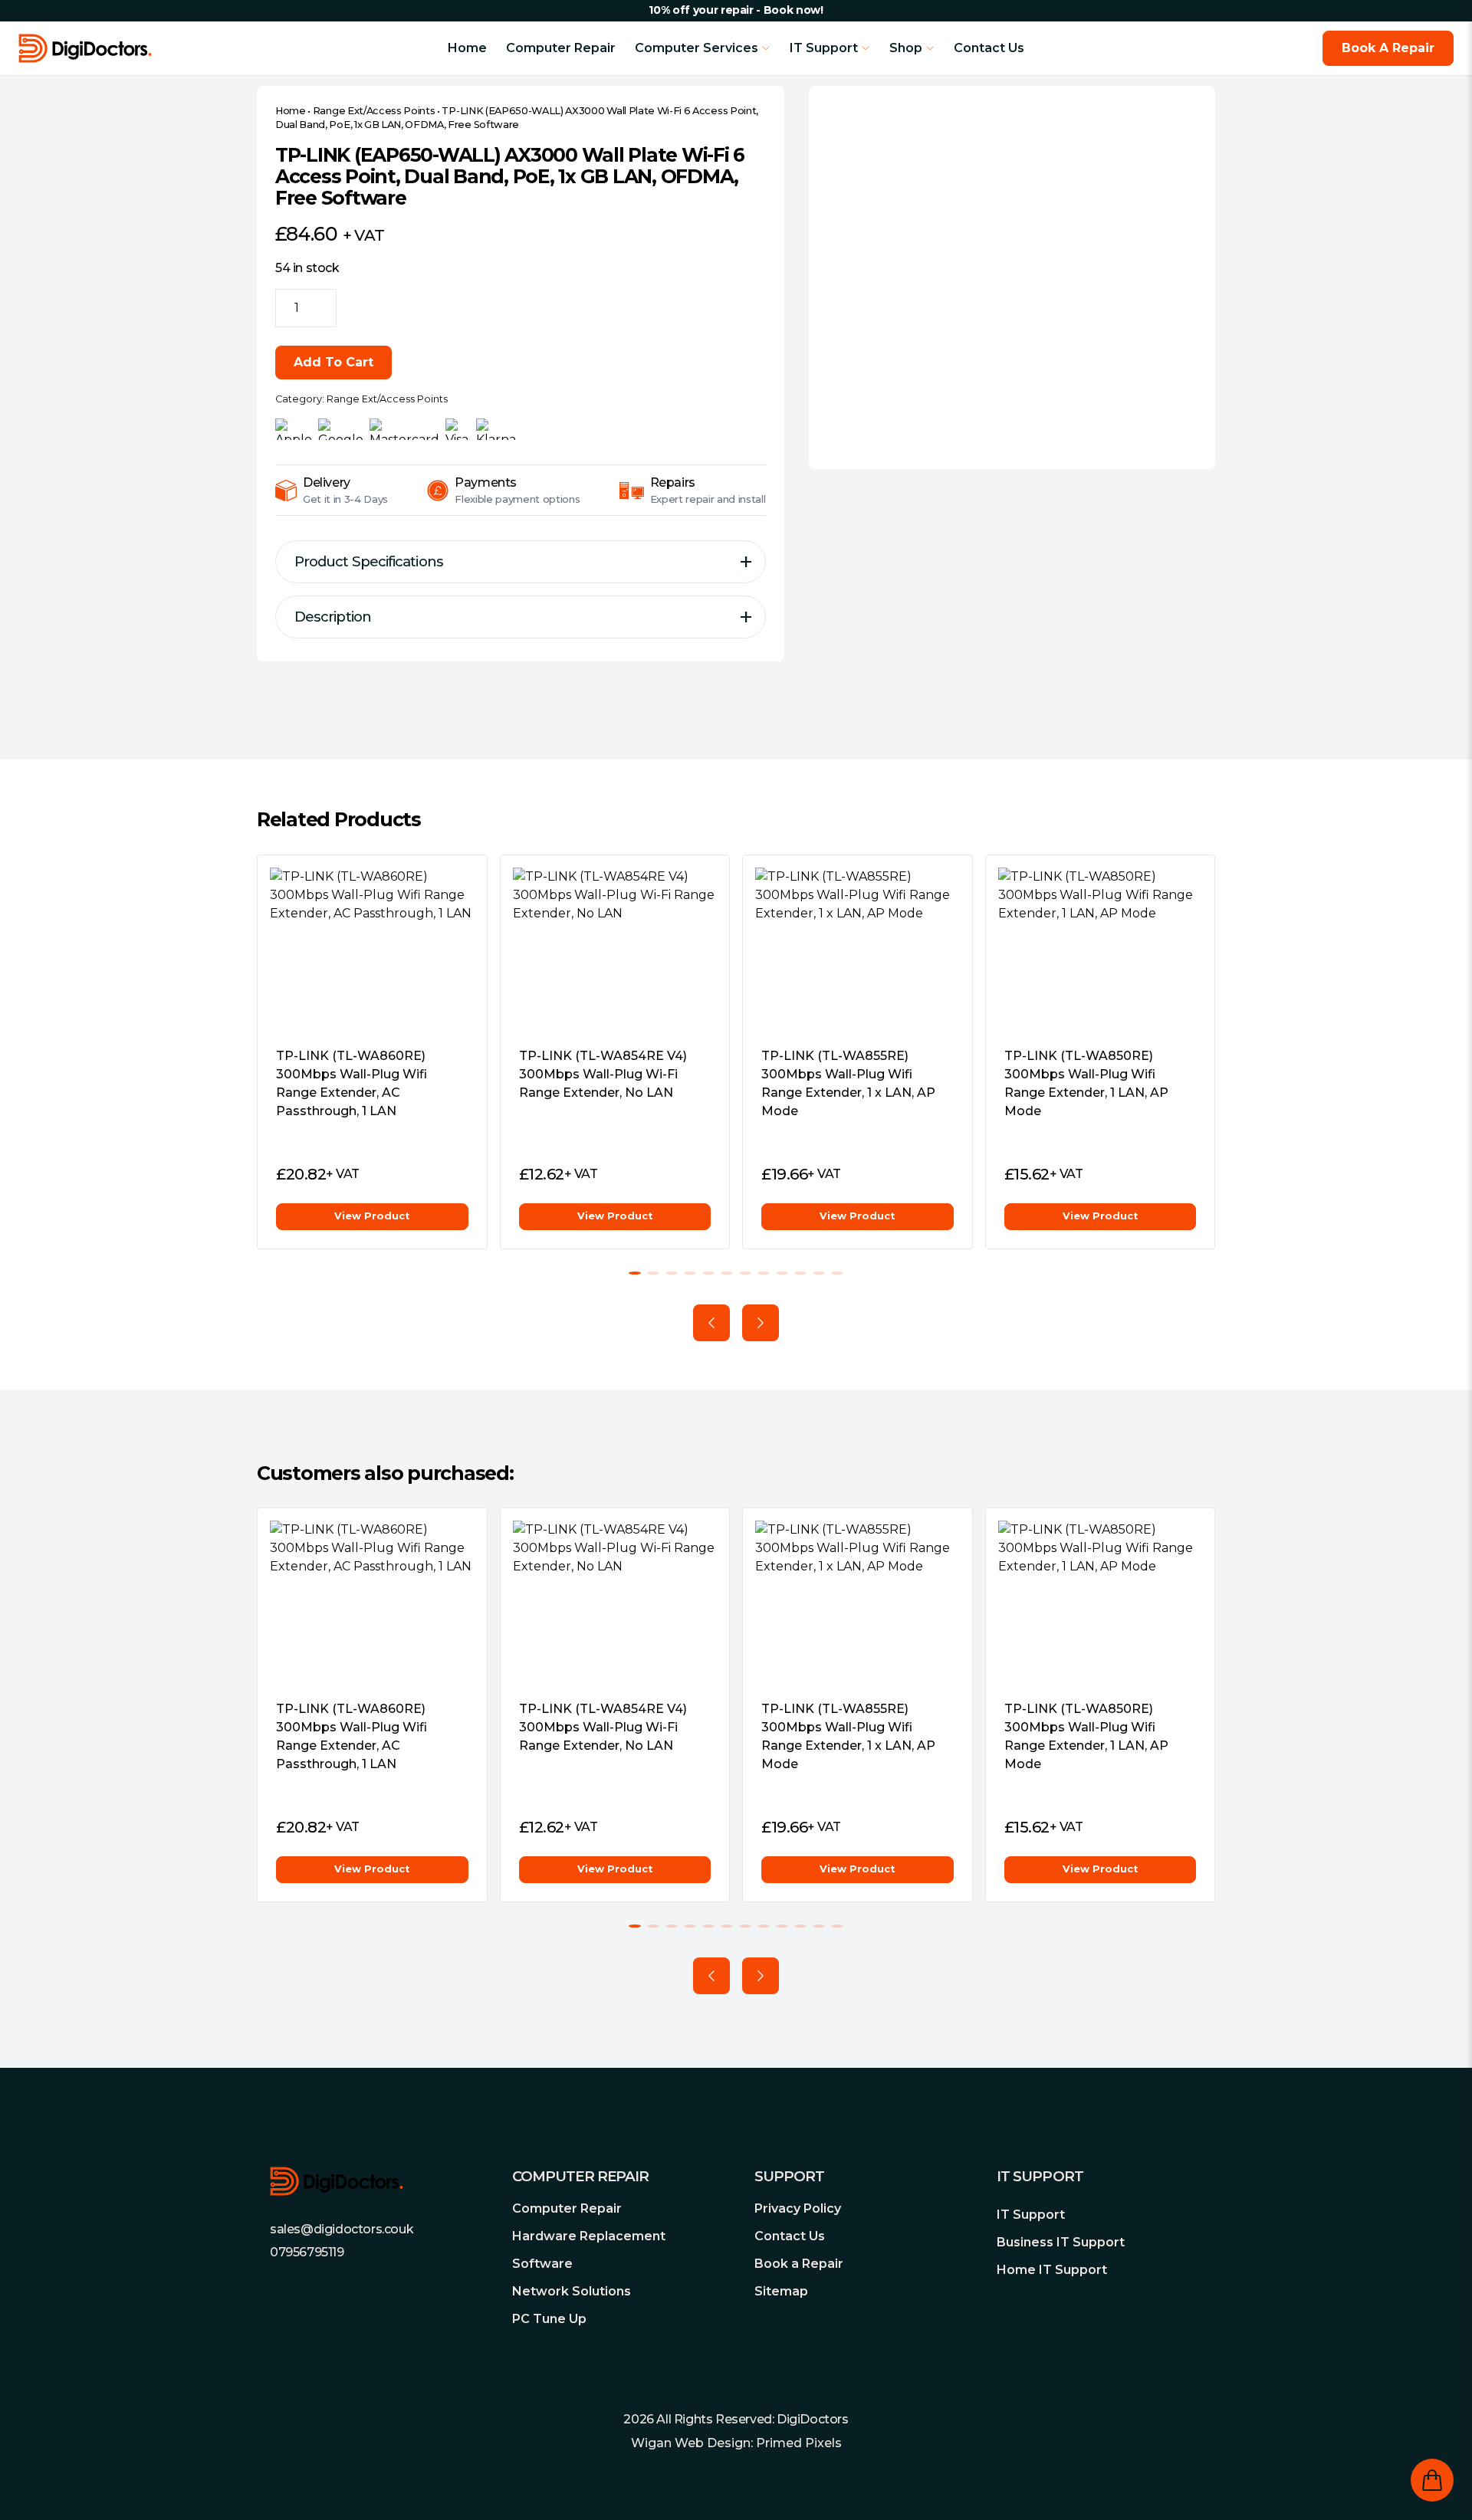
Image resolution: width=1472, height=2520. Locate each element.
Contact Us (989, 48)
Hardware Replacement (589, 2236)
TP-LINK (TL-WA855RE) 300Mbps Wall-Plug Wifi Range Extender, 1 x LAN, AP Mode (848, 1083)
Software (542, 2264)
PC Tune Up (549, 2319)
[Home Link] (162, 48)
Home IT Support (1052, 2270)
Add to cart (333, 362)
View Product (372, 1216)
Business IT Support (1061, 2242)
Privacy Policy (798, 2208)
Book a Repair (799, 2264)
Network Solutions (572, 2291)
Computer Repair (561, 48)
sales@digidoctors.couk (342, 2229)
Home (467, 48)
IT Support (1031, 2215)
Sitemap (781, 2291)
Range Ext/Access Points (374, 111)
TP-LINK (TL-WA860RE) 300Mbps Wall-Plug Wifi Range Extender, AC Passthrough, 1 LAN (352, 1083)
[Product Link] (372, 951)
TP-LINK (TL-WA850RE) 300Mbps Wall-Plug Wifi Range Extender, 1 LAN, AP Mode (1086, 1083)
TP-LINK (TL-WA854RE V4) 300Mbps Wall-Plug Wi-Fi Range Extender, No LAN (603, 1074)
